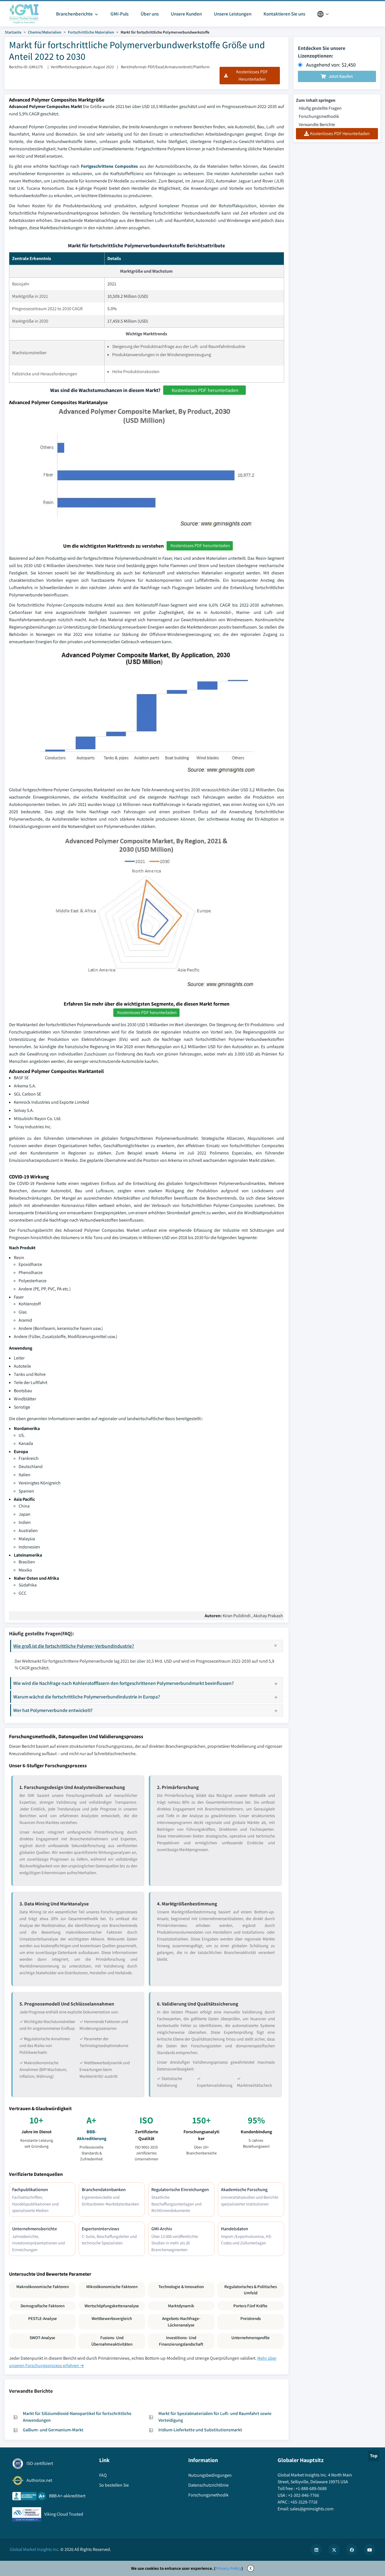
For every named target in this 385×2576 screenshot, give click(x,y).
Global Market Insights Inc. (35, 2549)
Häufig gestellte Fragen (320, 108)
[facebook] (352, 2549)
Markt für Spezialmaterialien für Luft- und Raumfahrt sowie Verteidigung (215, 2417)
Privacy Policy (228, 2568)
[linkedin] (316, 2549)
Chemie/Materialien (45, 32)
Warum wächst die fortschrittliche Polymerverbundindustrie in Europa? (87, 1697)
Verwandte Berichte (317, 124)
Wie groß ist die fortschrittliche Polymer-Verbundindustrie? (74, 1646)
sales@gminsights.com (312, 2509)
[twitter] (334, 2549)
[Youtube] (369, 2549)
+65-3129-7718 (304, 2502)
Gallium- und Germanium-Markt (53, 2430)
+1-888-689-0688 (311, 2488)
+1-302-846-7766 (304, 2495)
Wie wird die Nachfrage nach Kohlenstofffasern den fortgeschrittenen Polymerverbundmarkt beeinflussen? (124, 1683)
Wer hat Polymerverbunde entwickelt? (53, 1710)
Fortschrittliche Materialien (91, 32)
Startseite (13, 32)
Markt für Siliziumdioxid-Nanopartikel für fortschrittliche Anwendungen (77, 2417)
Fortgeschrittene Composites (109, 166)
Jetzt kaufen (341, 76)
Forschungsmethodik (319, 116)
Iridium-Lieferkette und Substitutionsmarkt (200, 2430)
